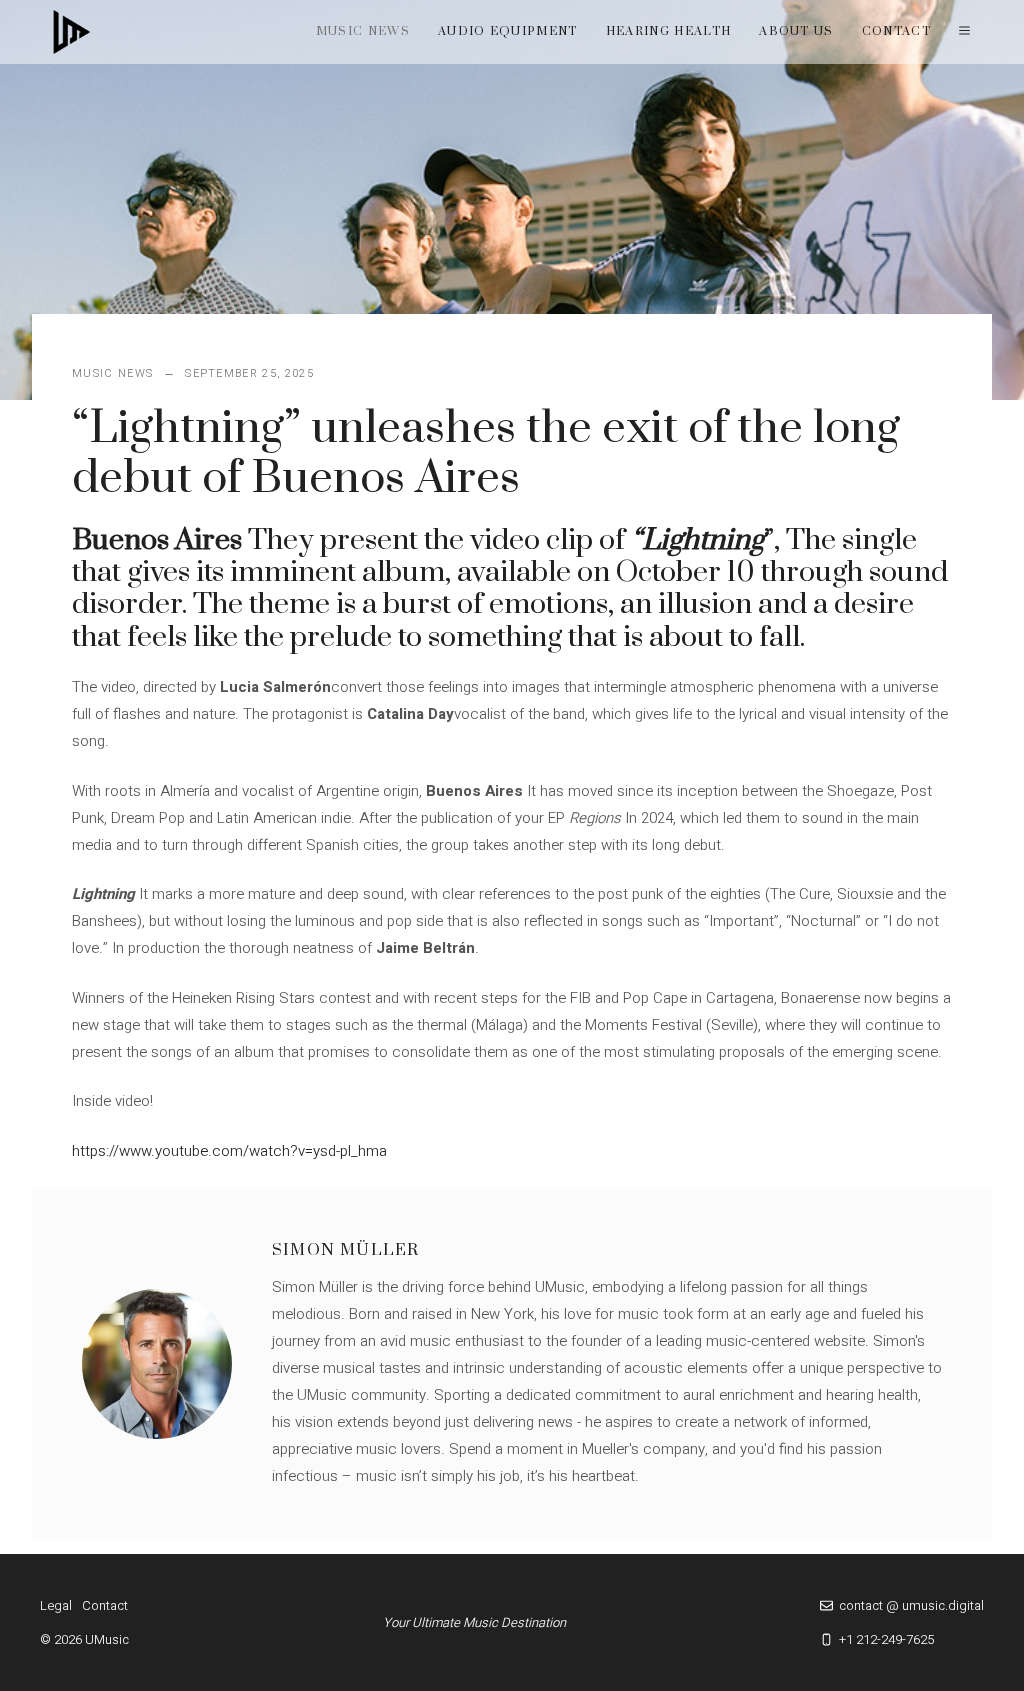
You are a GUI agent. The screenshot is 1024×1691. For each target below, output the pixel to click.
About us (796, 31)
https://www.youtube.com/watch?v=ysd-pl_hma (229, 1151)
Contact (896, 31)
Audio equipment (508, 31)
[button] (964, 32)
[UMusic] (72, 32)
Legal (56, 1605)
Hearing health (668, 31)
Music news (363, 31)
